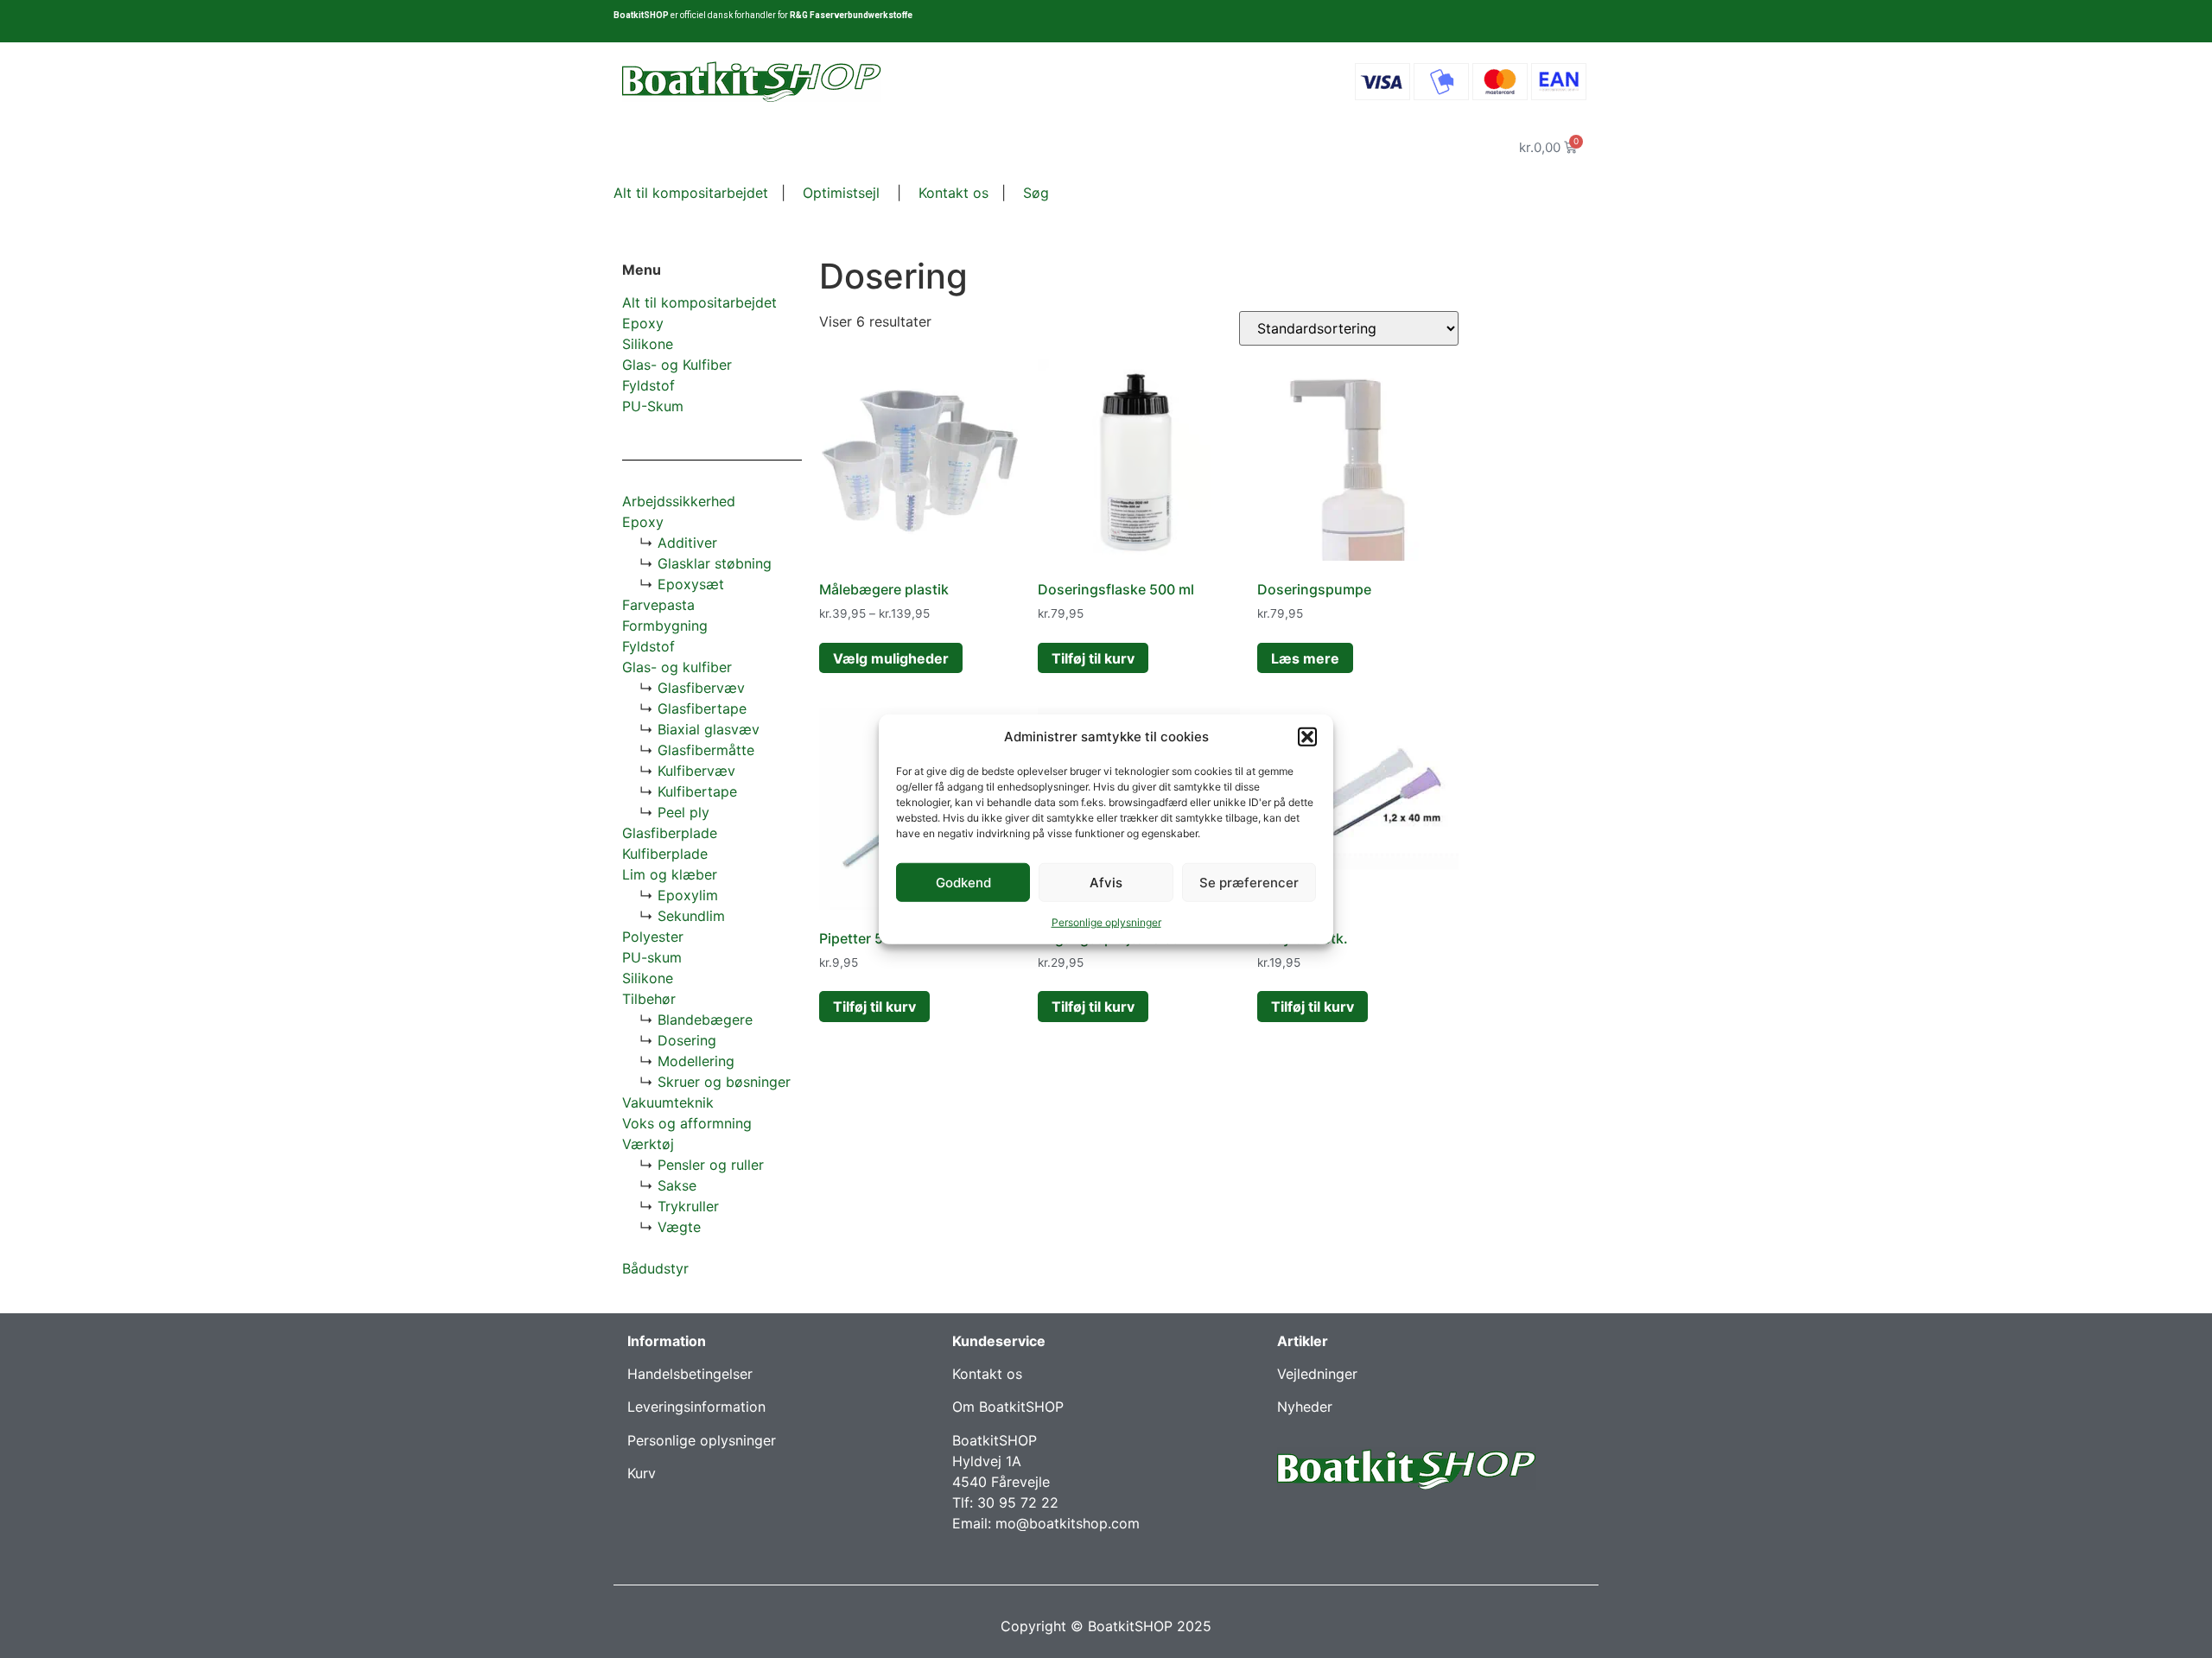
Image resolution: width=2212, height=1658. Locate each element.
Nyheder (1305, 1407)
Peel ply (683, 812)
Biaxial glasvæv (709, 729)
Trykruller (688, 1206)
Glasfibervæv (701, 688)
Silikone (648, 344)
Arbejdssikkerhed (679, 501)
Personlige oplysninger (1106, 922)
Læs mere (1305, 658)
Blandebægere (705, 1020)
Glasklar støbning (715, 563)
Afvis (1106, 882)
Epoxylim (688, 895)
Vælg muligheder (891, 658)
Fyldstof (648, 385)
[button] (1307, 737)
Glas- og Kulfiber (677, 365)
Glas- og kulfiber (677, 667)
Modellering (696, 1061)
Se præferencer (1249, 882)
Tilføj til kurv (1093, 658)
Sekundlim (691, 916)
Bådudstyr (655, 1268)
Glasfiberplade (670, 833)
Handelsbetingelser (690, 1374)
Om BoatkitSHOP (1008, 1407)
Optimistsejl (839, 193)
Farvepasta (658, 605)
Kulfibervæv (696, 771)
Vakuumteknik (668, 1102)
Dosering (687, 1040)
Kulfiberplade (665, 854)
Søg (1036, 193)
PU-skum (652, 957)
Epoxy (643, 323)
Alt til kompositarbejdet (691, 193)
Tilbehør (649, 999)
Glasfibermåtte (706, 750)
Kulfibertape (697, 791)
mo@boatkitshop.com (1068, 1523)
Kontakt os (951, 193)
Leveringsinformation (696, 1407)
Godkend (963, 882)
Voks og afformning (687, 1123)
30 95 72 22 (1018, 1502)
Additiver (687, 543)
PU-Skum (653, 406)
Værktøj (648, 1144)
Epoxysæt (691, 584)
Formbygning (665, 626)
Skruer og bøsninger (724, 1082)
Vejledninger (1317, 1374)
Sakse (677, 1185)
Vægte (679, 1227)
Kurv (642, 1473)
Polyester (653, 937)
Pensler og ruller (711, 1165)
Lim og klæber (670, 874)
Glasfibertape (702, 708)
